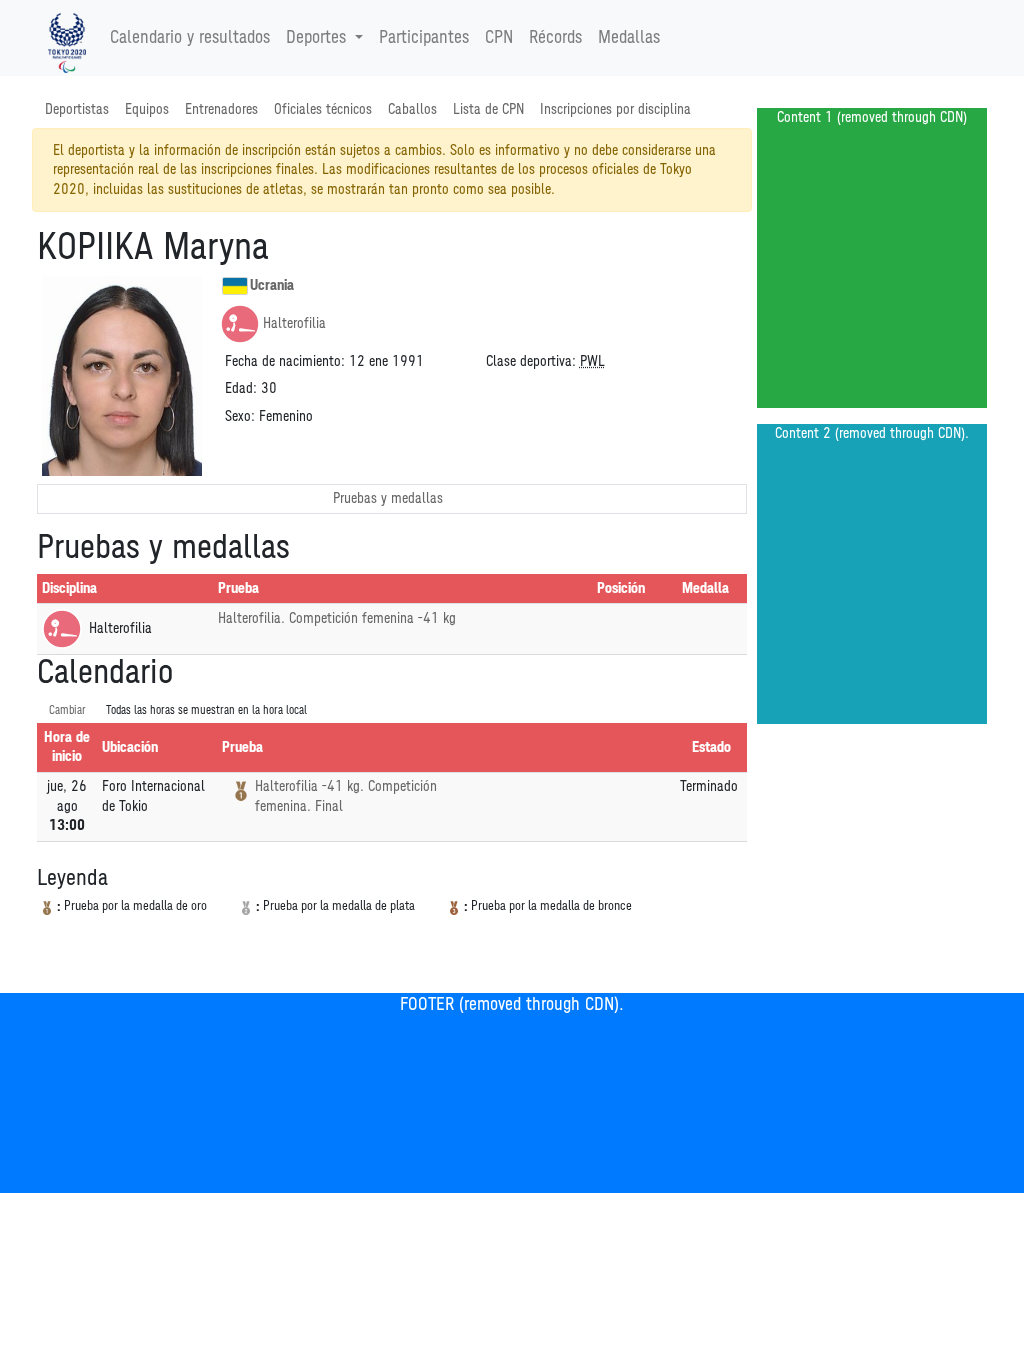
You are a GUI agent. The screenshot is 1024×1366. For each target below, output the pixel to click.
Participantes (424, 38)
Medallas (629, 38)
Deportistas (77, 109)
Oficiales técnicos (323, 109)
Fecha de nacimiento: (285, 361)
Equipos (147, 109)
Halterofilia (294, 323)
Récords (555, 38)
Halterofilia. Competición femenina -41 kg (337, 618)
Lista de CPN (488, 109)
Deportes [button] (316, 38)
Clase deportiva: (531, 361)
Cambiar (67, 710)
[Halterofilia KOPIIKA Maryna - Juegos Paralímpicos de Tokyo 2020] (67, 38)
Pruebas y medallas (388, 498)
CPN (499, 38)
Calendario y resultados (190, 38)
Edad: (241, 388)
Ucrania (272, 285)
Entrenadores (221, 109)
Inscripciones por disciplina (615, 109)
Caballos (412, 109)
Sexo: (240, 416)
